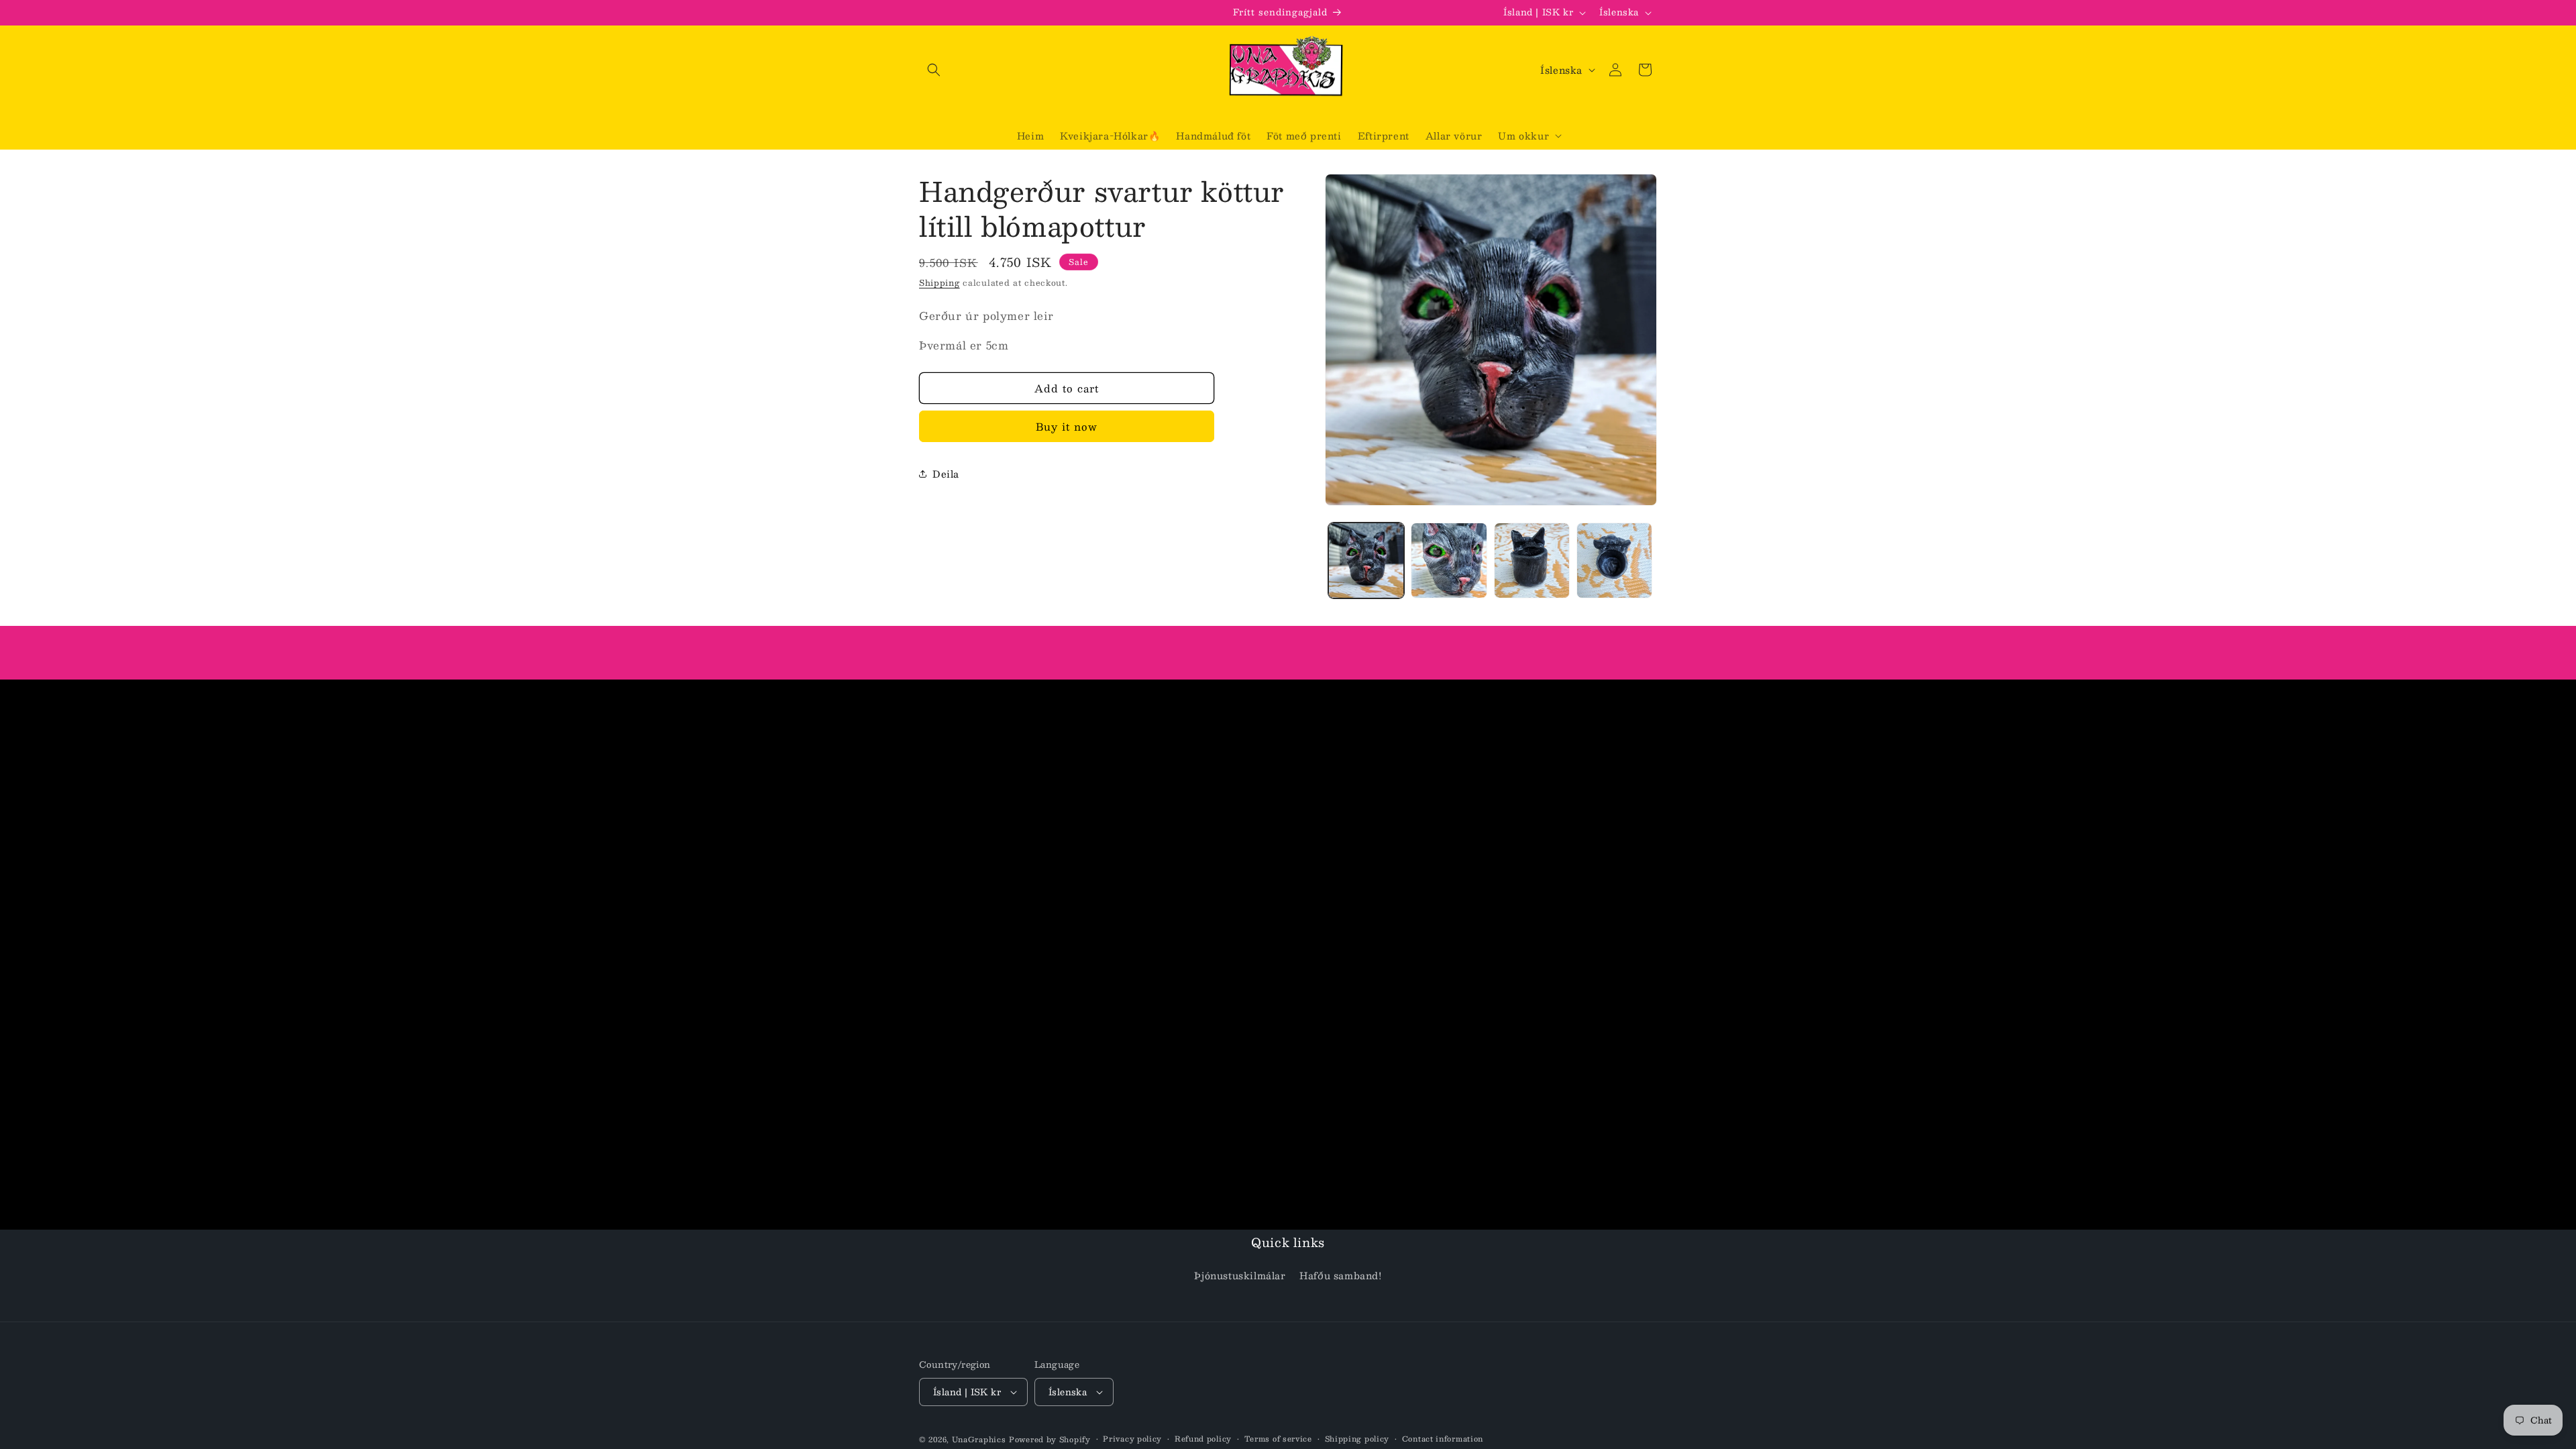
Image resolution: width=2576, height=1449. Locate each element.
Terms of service (1278, 1439)
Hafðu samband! (1340, 1276)
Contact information (1443, 1439)
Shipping (940, 282)
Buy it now (1067, 426)
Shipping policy (1357, 1439)
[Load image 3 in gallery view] (1532, 560)
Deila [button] (946, 474)
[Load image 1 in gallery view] (1366, 560)
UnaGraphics (979, 1439)
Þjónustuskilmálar (1240, 1276)
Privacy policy (1132, 1439)
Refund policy (1203, 1439)
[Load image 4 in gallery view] (1614, 560)
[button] (934, 70)
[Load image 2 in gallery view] (1449, 560)
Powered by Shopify (1050, 1439)
